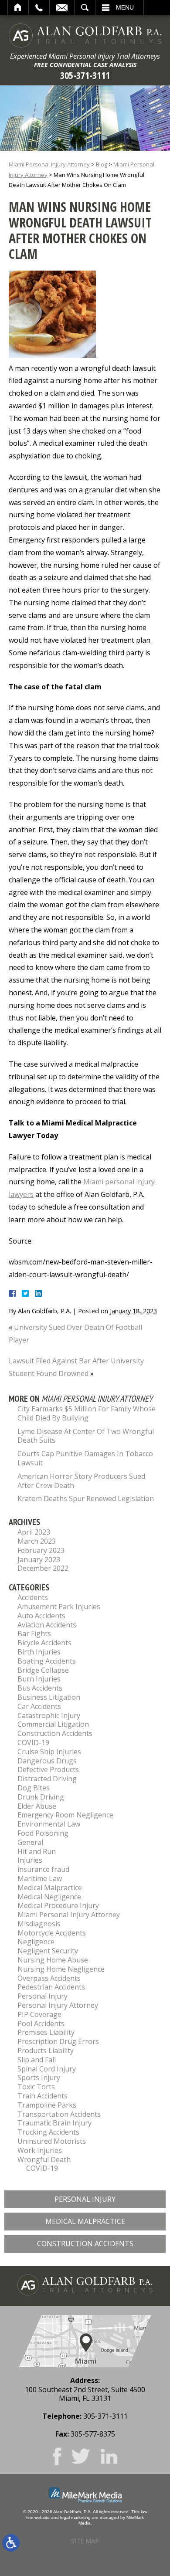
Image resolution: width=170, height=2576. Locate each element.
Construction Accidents (55, 1733)
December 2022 (43, 1568)
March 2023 (37, 1541)
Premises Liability (46, 2032)
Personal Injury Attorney (58, 2005)
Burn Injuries (39, 1679)
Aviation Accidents (47, 1625)
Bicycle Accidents (44, 1643)
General (30, 1842)
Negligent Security (48, 1951)
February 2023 (41, 1550)
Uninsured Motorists (52, 2141)
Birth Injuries (39, 1652)
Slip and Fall (37, 2060)
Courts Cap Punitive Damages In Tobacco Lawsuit (85, 1458)
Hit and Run (37, 1851)
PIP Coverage (39, 2014)
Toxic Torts (36, 2087)
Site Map (85, 2541)
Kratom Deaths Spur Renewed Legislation (86, 1498)
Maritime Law (40, 1878)
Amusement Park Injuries (59, 1607)
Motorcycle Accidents (52, 1933)
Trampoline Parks (47, 2105)
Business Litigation (49, 1697)
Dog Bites (34, 1788)
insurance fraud (43, 1869)
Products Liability (46, 2051)
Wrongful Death (44, 2159)
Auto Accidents (41, 1616)
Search (85, 7)
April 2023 (34, 1532)
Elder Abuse (37, 1806)
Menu (125, 7)
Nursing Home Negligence (61, 1969)
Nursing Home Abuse (53, 1960)
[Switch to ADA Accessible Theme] (11, 2543)
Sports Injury (39, 2078)
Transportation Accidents (59, 2114)
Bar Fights (34, 1634)
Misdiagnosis (39, 1924)
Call (39, 7)
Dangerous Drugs (47, 1761)
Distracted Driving (47, 1779)
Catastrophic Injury (49, 1715)
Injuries (30, 1860)
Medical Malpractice (50, 1888)
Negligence (36, 1942)
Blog (102, 164)
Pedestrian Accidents (51, 1987)
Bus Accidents (40, 1688)
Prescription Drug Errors (58, 2041)
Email (62, 7)
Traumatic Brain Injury (54, 2123)
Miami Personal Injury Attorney (49, 164)
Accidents (33, 1597)
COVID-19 (33, 1742)
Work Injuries (40, 2150)
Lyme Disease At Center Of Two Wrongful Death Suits (86, 1436)
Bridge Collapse (43, 1670)
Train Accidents (42, 2096)
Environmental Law (49, 1824)
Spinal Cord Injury (47, 2069)
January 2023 (39, 1559)
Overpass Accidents (49, 1978)
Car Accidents (39, 1706)
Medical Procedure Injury (58, 1905)
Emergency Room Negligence (65, 1815)
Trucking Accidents (48, 2132)
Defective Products (48, 1769)
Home (18, 7)
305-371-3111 (85, 75)
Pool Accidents (41, 2024)
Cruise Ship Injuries (49, 1752)
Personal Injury (42, 1996)
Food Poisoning (43, 1833)
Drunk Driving (41, 1797)
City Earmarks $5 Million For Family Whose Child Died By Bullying (87, 1413)
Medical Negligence (49, 1897)
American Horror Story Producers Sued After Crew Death (81, 1481)
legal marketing (75, 2517)
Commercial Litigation (53, 1724)
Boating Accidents (47, 1661)
